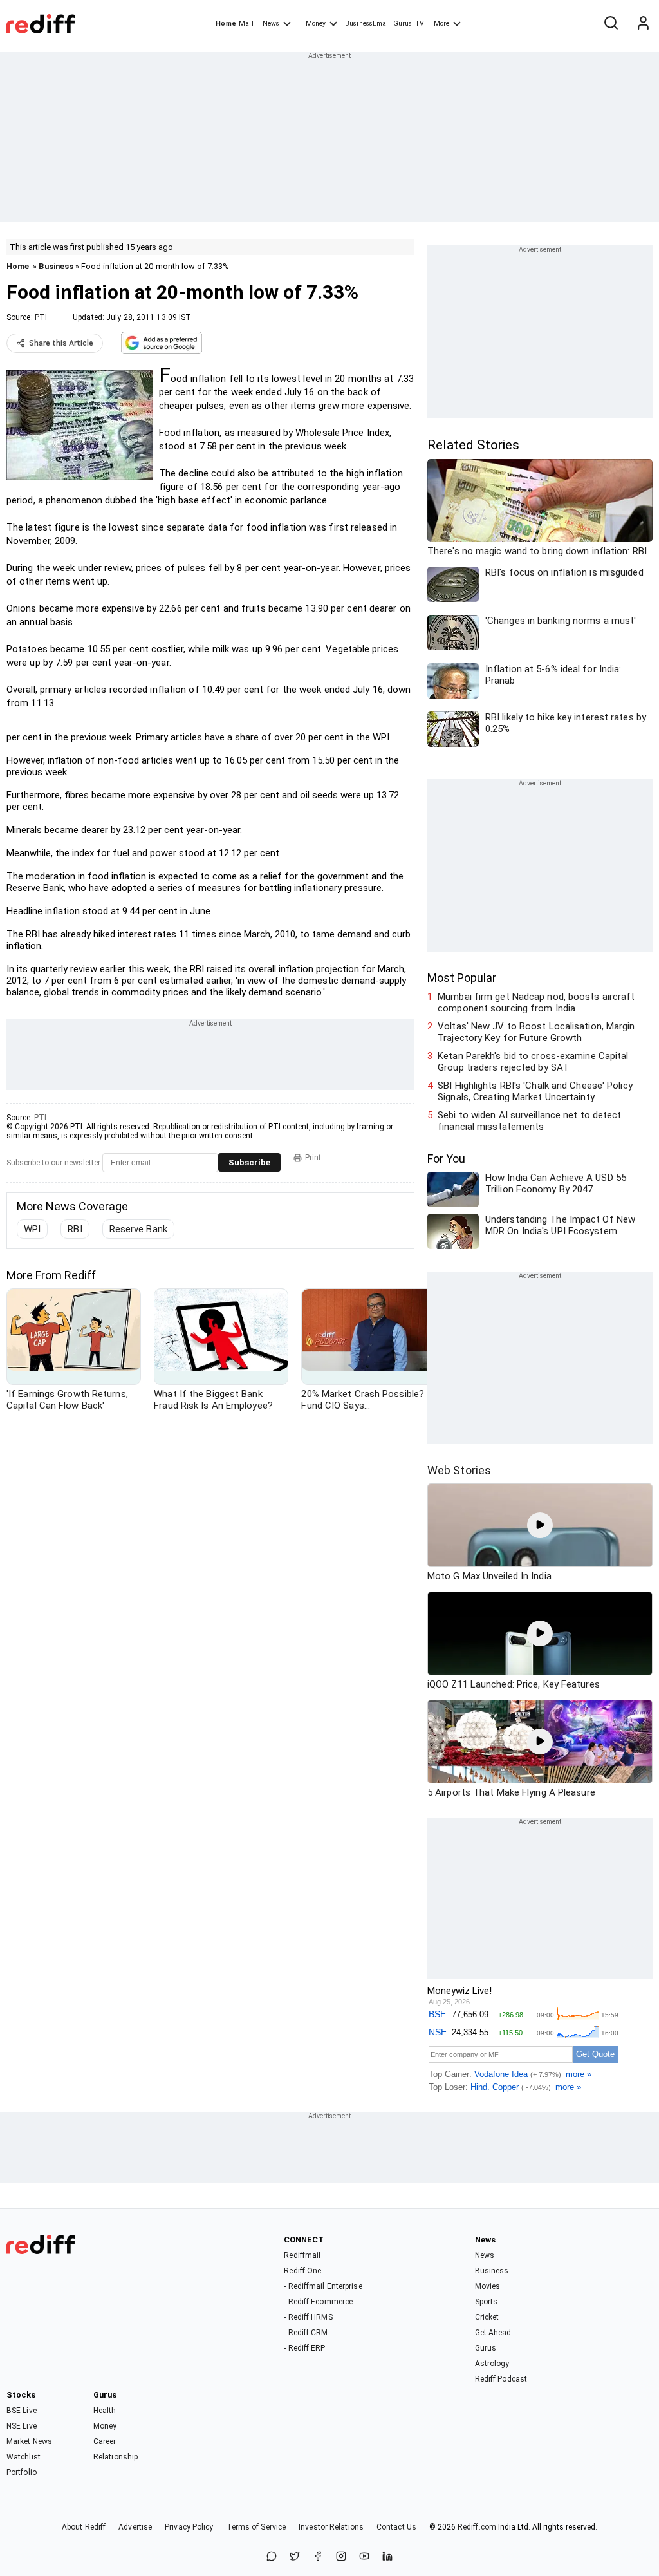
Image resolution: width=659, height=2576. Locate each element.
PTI (41, 317)
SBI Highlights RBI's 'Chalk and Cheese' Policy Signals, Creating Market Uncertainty (535, 1091)
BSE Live (22, 2411)
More (441, 24)
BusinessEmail (367, 24)
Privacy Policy (189, 2527)
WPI (32, 1229)
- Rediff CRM (306, 2333)
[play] (540, 1525)
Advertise (135, 2527)
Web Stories (459, 1470)
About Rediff (84, 2527)
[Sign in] (643, 24)
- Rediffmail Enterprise (323, 2286)
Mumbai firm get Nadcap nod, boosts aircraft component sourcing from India (536, 1002)
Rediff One (302, 2271)
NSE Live (22, 2426)
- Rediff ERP (304, 2348)
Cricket (487, 2317)
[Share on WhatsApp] (272, 2557)
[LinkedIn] (387, 2557)
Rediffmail (302, 2255)
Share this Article (61, 343)
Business (56, 266)
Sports (487, 2302)
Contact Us (396, 2527)
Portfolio (22, 2472)
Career (105, 2441)
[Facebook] (318, 2557)
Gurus (403, 24)
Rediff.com (477, 2527)
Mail (246, 24)
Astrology (492, 2364)
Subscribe (249, 1162)
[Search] (611, 24)
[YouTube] (364, 2557)
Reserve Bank (138, 1229)
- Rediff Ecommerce (318, 2302)
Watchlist (23, 2457)
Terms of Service (256, 2527)
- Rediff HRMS (308, 2317)
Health (105, 2411)
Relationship (116, 2457)
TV (420, 24)
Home (226, 24)
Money (316, 24)
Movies (488, 2286)
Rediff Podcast (501, 2379)
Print (313, 1158)
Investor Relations (331, 2527)
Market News (29, 2441)
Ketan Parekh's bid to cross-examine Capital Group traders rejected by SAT (533, 1062)
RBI (75, 1229)
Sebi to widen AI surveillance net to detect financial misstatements (529, 1121)
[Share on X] (295, 2557)
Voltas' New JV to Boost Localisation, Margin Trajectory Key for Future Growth (536, 1032)
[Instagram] (341, 2557)
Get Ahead (493, 2333)
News (271, 24)
